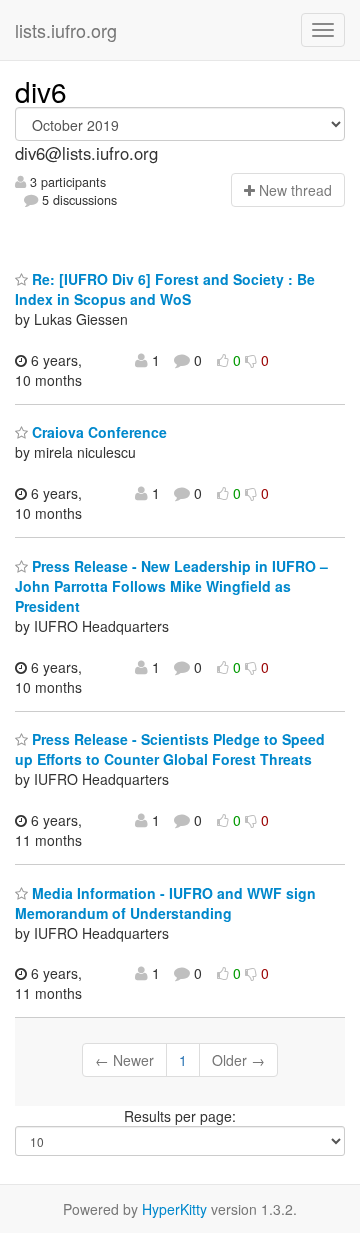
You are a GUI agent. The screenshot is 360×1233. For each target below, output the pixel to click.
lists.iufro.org (66, 30)
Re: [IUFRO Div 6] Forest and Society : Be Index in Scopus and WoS (165, 289)
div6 (41, 91)
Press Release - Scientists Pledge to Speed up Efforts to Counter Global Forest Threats (170, 749)
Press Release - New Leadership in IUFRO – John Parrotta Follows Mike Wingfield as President (171, 586)
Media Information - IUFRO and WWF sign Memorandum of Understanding (165, 903)
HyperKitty (174, 1209)
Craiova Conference (97, 432)
